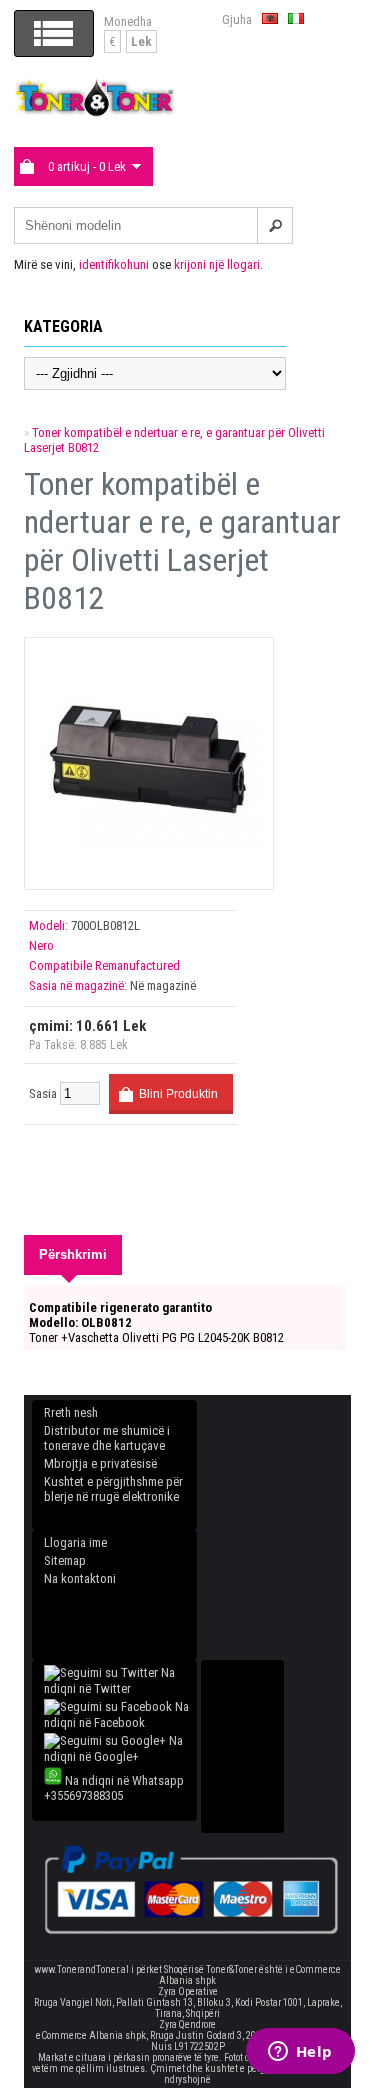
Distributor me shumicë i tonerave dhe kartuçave (107, 1438)
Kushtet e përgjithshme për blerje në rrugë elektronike (113, 1489)
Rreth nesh (71, 1412)
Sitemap (65, 1560)
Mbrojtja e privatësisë (100, 1463)
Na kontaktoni (80, 1578)
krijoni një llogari (217, 264)
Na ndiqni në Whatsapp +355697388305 (114, 1788)
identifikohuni (114, 264)
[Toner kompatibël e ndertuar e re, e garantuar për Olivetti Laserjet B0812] (149, 871)
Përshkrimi (73, 1254)
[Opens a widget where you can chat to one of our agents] (300, 2053)
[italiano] (296, 18)
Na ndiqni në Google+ (113, 1748)
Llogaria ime (75, 1542)
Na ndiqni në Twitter (109, 1680)
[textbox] (153, 225)
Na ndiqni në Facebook (116, 1714)
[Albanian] (270, 18)
